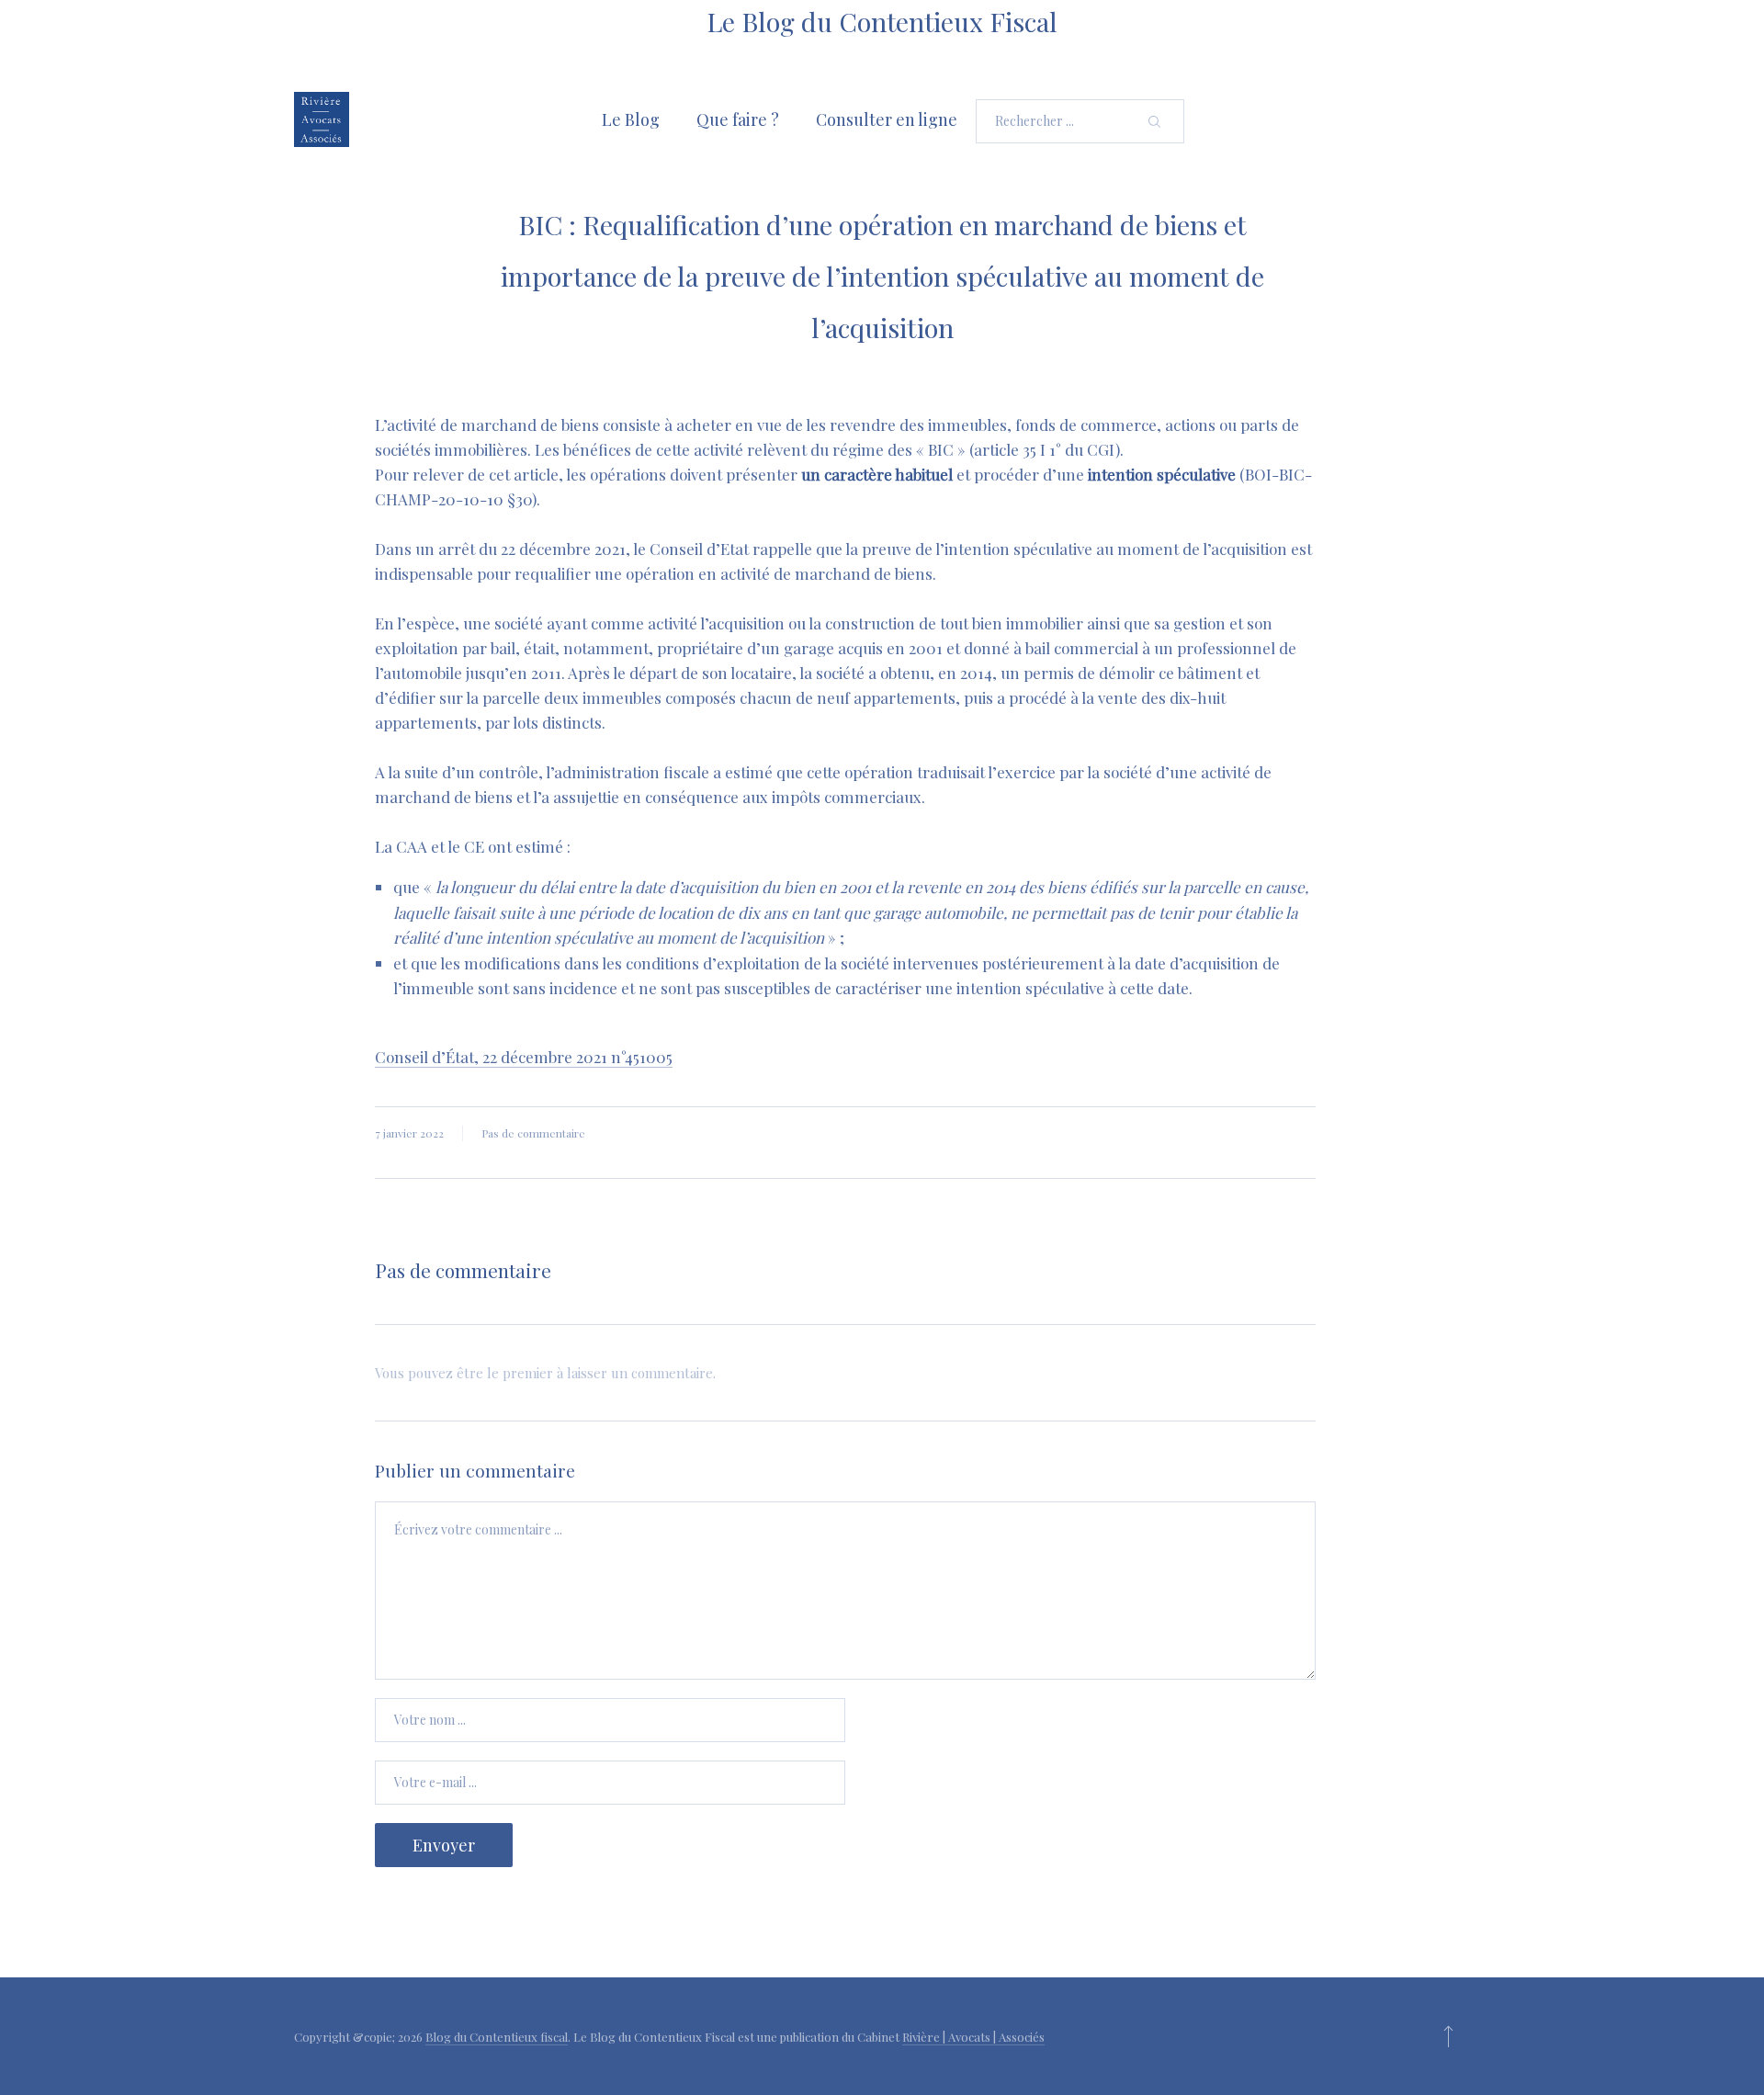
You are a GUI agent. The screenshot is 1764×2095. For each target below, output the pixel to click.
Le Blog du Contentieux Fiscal (882, 21)
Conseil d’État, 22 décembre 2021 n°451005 (524, 1057)
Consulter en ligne (887, 119)
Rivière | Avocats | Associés (973, 2037)
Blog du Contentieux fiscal (497, 2037)
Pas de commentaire (533, 1133)
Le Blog (631, 119)
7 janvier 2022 (409, 1133)
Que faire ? (738, 119)
